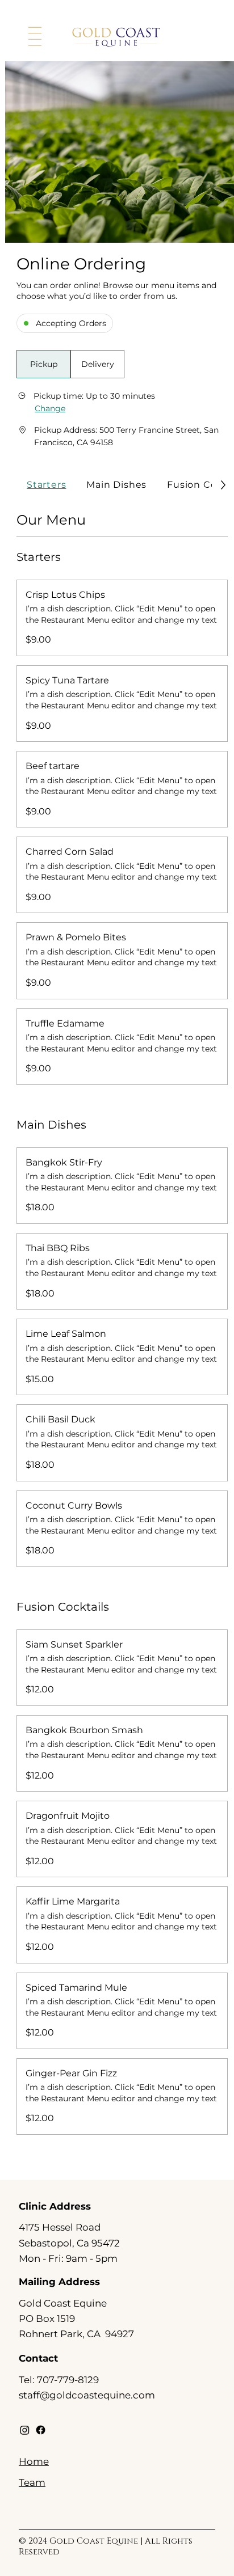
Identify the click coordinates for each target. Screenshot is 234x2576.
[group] (70, 364)
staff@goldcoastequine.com (87, 2395)
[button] (43, 364)
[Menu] (35, 37)
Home (34, 2461)
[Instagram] (25, 2430)
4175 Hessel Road (60, 2227)
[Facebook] (41, 2430)
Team (32, 2482)
